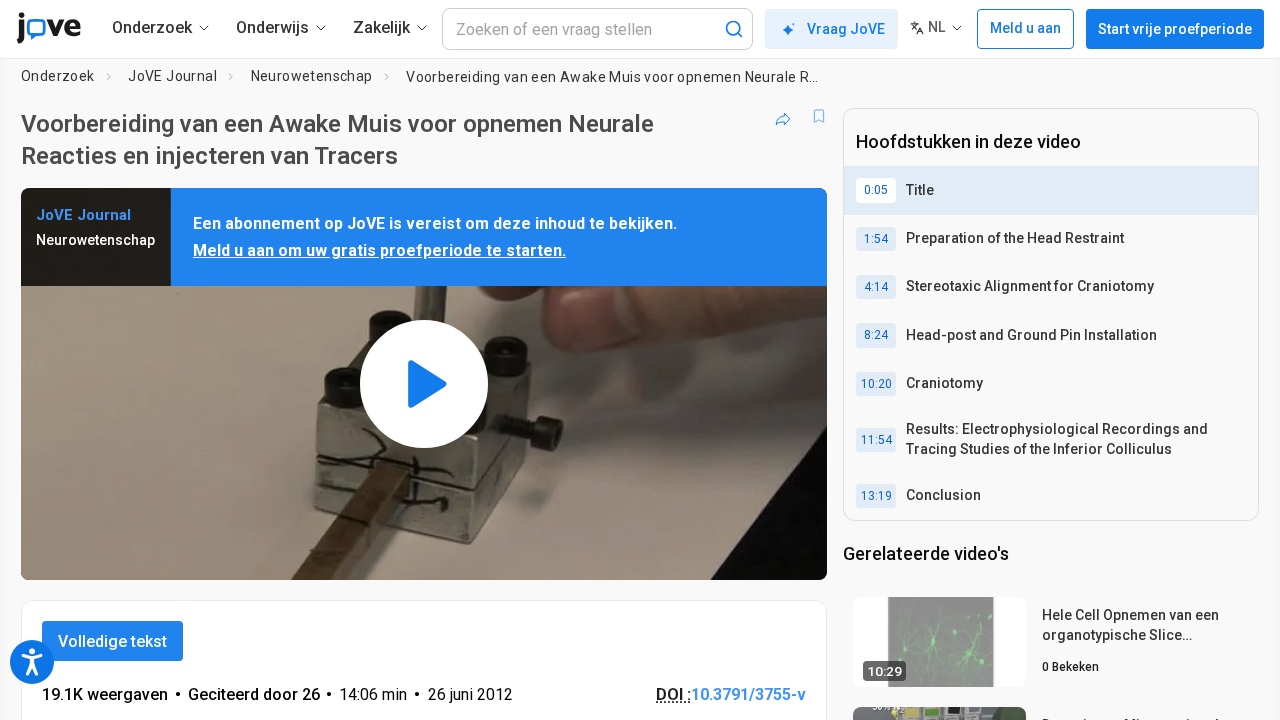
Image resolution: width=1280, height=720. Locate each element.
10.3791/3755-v (748, 694)
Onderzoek (58, 76)
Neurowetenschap (312, 76)
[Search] (734, 29)
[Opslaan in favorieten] (819, 116)
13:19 (876, 496)
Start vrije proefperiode (1175, 29)
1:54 (876, 239)
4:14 (876, 287)
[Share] (783, 116)
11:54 (876, 440)
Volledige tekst (112, 641)
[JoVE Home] (48, 28)
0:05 (876, 190)
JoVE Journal (172, 76)
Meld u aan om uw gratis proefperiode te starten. (379, 250)
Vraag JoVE (846, 29)
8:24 (876, 335)
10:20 (876, 384)
